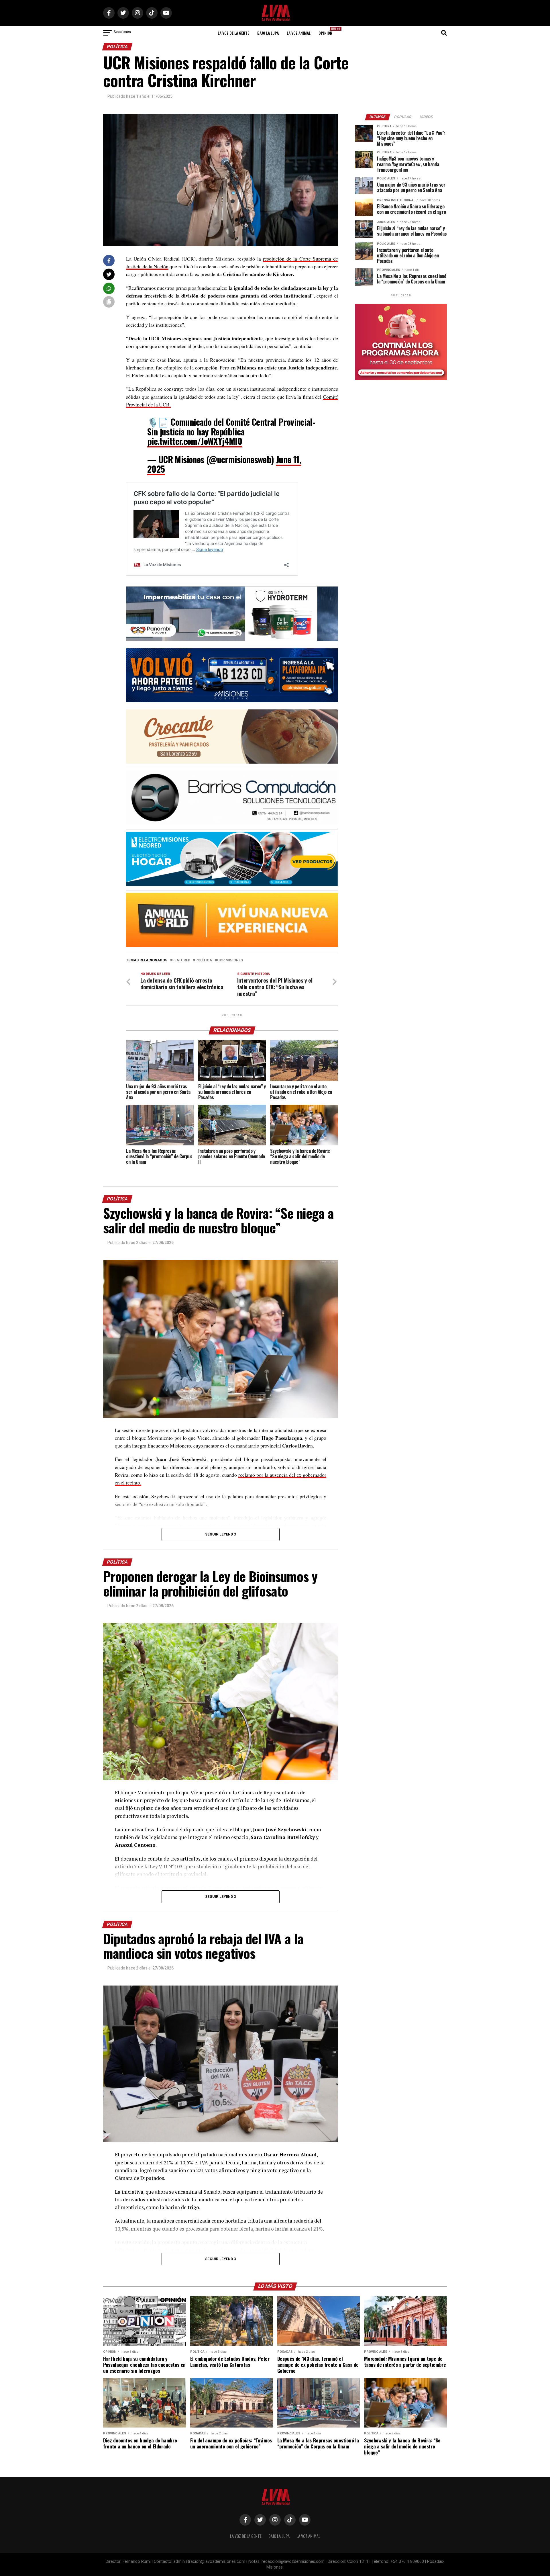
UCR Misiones (230, 960)
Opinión (327, 31)
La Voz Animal (299, 33)
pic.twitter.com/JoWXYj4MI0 (195, 441)
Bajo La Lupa (268, 33)
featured (181, 960)
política (204, 960)
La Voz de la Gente (233, 33)
